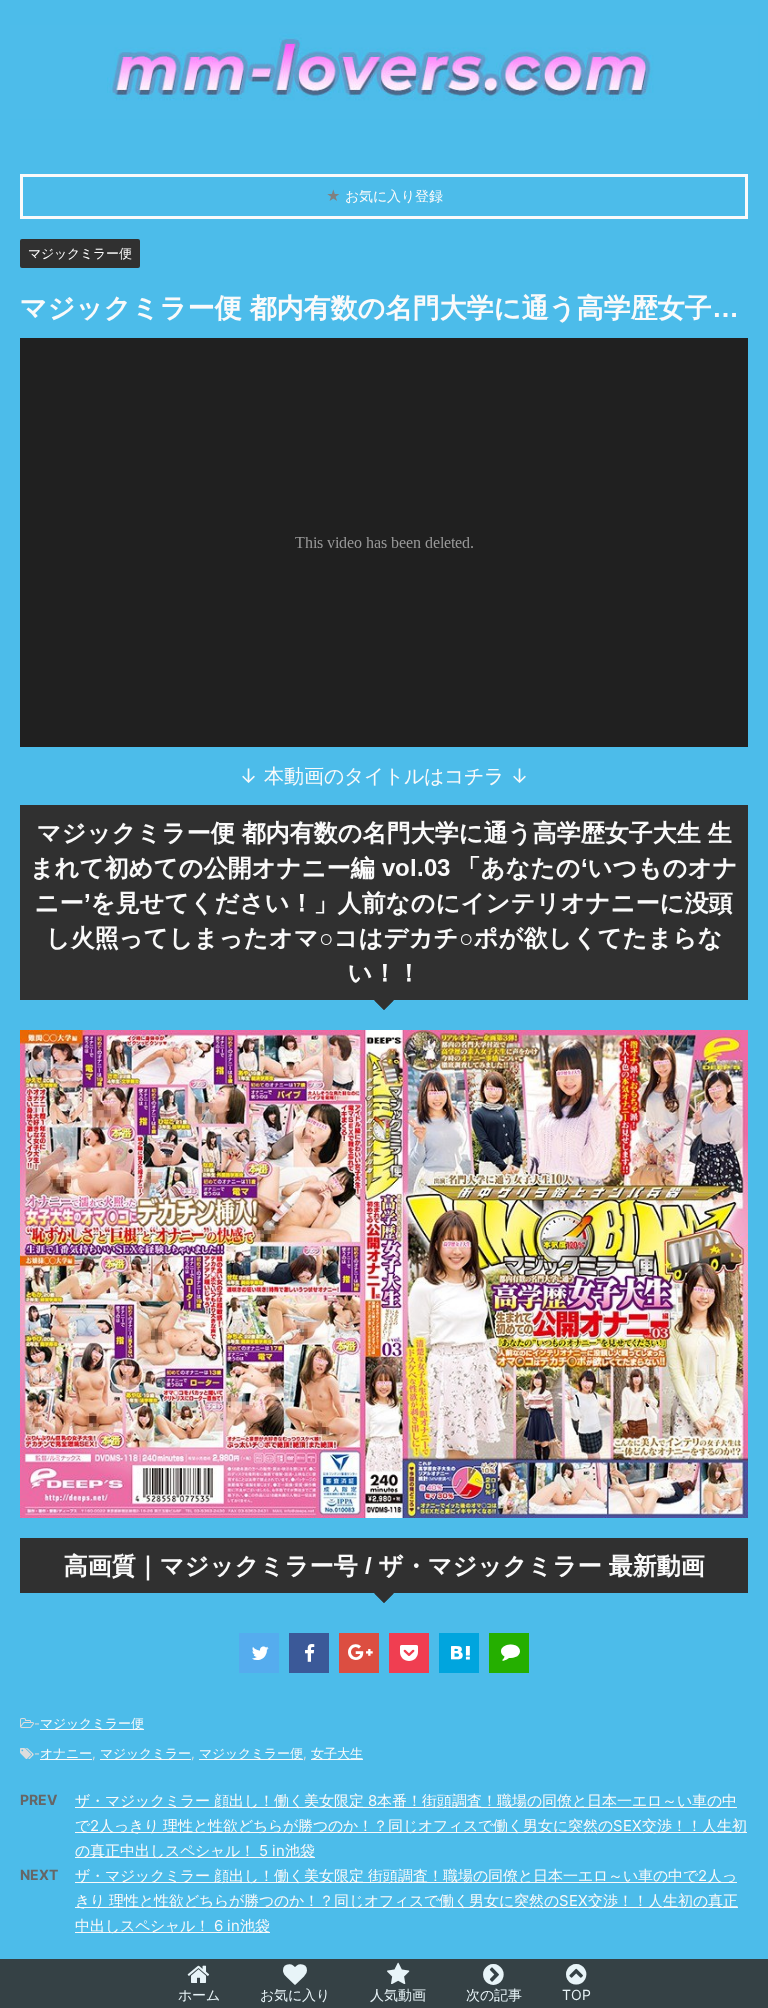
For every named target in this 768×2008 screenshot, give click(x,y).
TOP (576, 1994)
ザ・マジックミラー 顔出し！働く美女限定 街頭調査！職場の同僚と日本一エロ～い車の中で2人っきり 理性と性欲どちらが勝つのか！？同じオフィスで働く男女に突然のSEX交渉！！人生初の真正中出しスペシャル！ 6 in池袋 (406, 1900)
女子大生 (337, 1753)
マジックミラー (145, 1753)
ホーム (199, 1994)
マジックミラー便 (92, 1723)
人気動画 (398, 1994)
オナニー (66, 1753)
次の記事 (494, 1994)
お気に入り (295, 1994)
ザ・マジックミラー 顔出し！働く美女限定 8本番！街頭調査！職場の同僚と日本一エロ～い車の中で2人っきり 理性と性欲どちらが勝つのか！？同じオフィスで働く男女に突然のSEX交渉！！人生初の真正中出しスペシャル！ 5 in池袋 (411, 1825)
